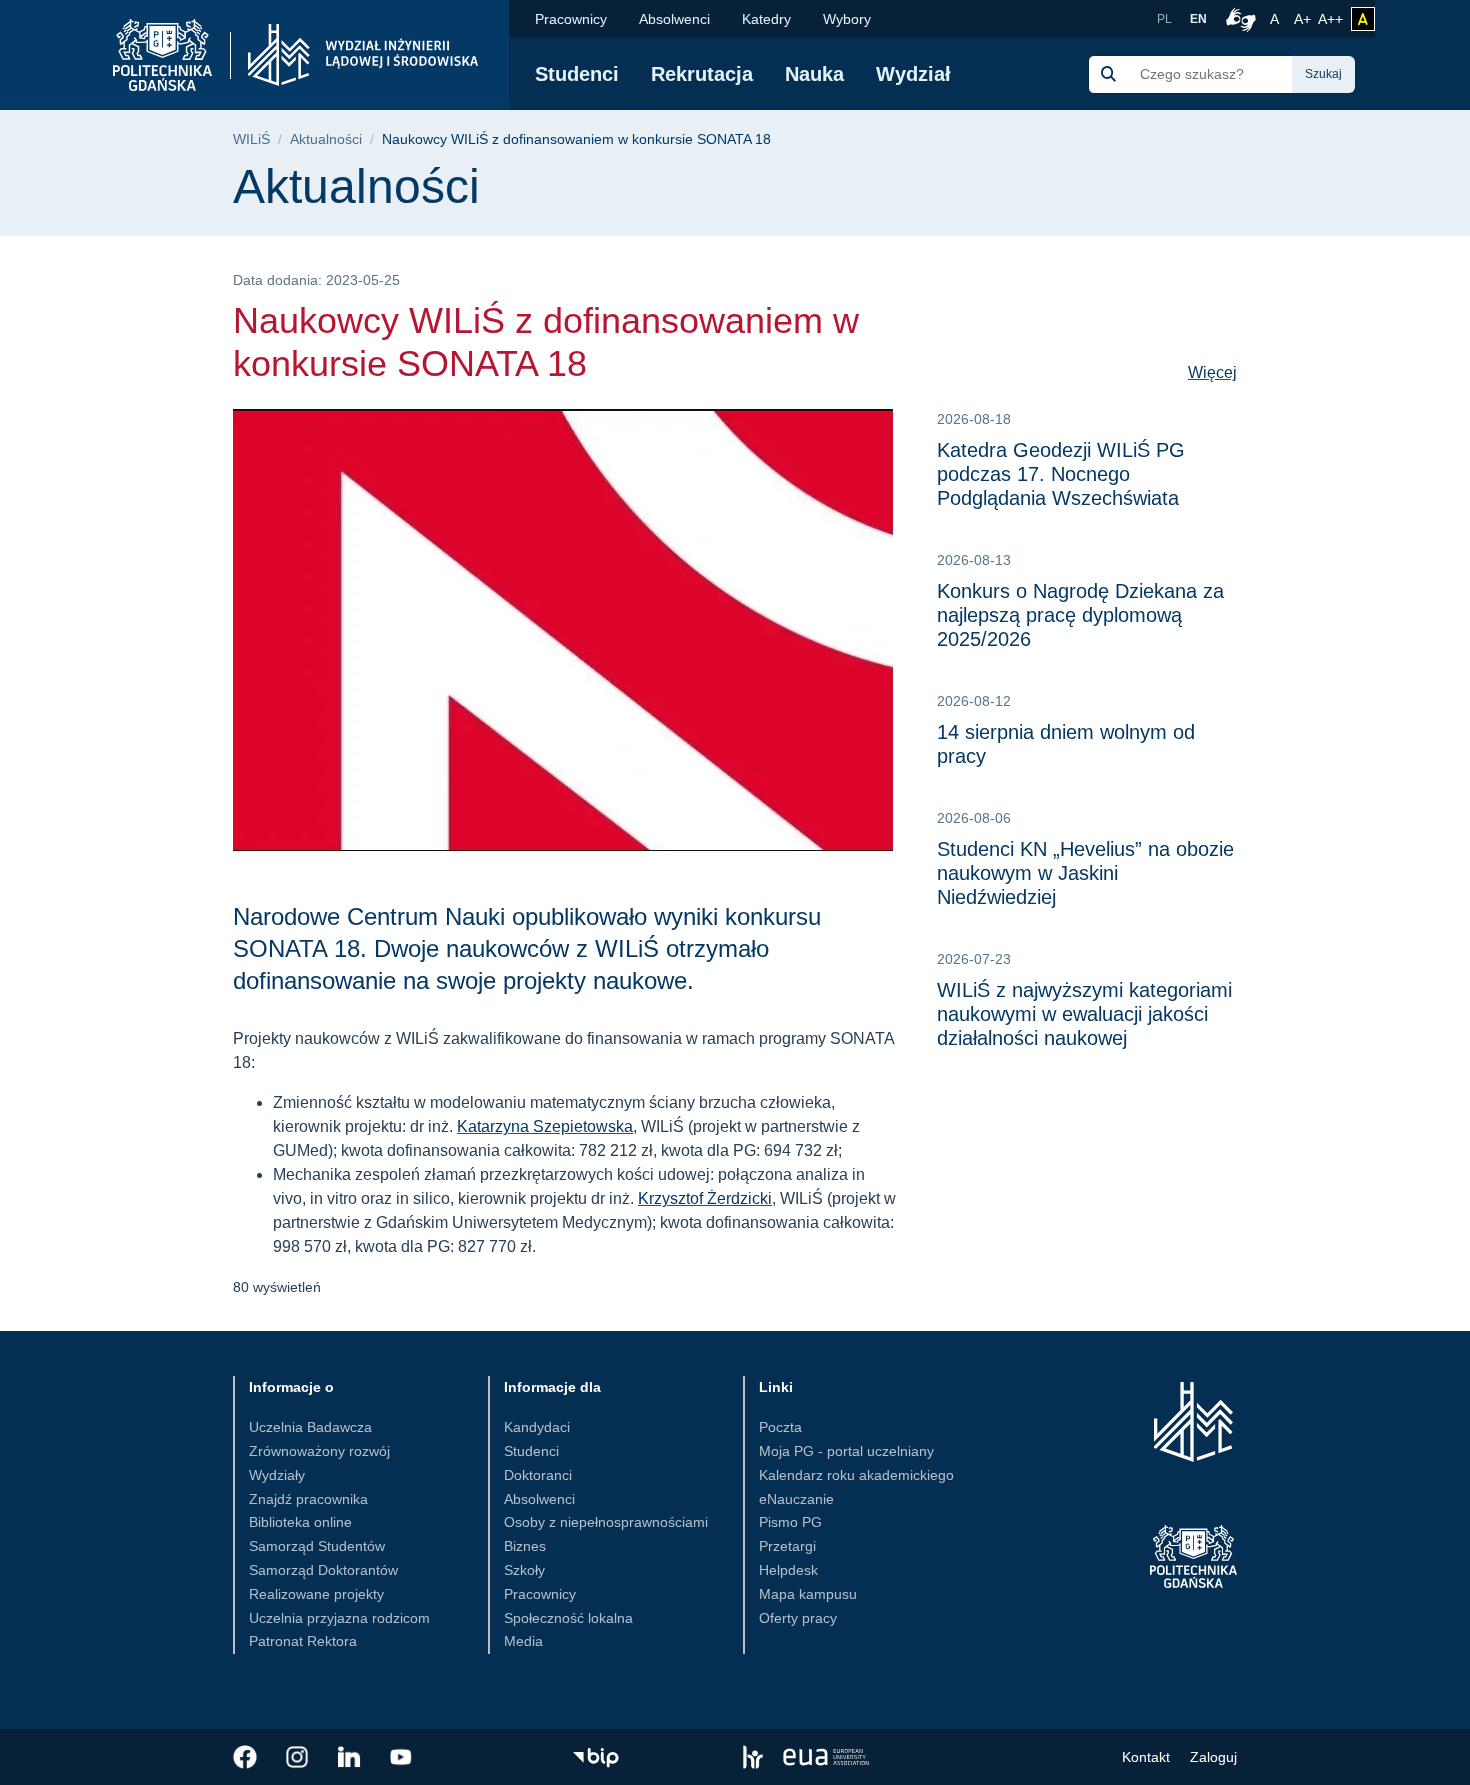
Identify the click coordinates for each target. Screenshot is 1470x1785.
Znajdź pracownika (308, 1499)
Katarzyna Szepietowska (545, 1126)
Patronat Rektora (303, 1641)
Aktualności (326, 139)
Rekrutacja (702, 74)
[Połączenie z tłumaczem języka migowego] (1238, 19)
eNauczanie (796, 1499)
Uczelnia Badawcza (310, 1427)
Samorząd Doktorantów (323, 1570)
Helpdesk (788, 1570)
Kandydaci (537, 1427)
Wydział (913, 74)
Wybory (847, 19)
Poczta (780, 1427)
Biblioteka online (300, 1522)
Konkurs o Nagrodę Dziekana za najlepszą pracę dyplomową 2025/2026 (1080, 615)
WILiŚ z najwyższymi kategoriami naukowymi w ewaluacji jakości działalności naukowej (1084, 1014)
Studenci (577, 74)
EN (1198, 19)
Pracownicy (571, 19)
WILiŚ (251, 139)
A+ (1304, 18)
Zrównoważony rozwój (319, 1451)
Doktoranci (538, 1475)
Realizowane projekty (316, 1594)
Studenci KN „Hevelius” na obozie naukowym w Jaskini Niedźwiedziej (1085, 873)
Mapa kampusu (808, 1594)
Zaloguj (1213, 1757)
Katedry (766, 19)
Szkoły (524, 1570)
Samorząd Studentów (317, 1546)
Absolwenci (674, 19)
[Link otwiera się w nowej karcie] (245, 1757)
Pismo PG (790, 1522)
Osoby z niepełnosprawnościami (606, 1522)
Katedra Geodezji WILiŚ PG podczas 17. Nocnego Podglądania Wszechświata (1061, 474)
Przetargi (787, 1546)
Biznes (525, 1546)
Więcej (1212, 372)
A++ (1330, 18)
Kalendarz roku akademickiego (856, 1475)
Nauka (814, 74)
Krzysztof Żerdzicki (705, 1198)
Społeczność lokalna (568, 1618)
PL (1164, 19)
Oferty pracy (798, 1618)
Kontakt (1146, 1757)
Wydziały (277, 1475)
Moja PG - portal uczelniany (846, 1451)
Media (523, 1641)
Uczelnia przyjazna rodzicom (339, 1618)
